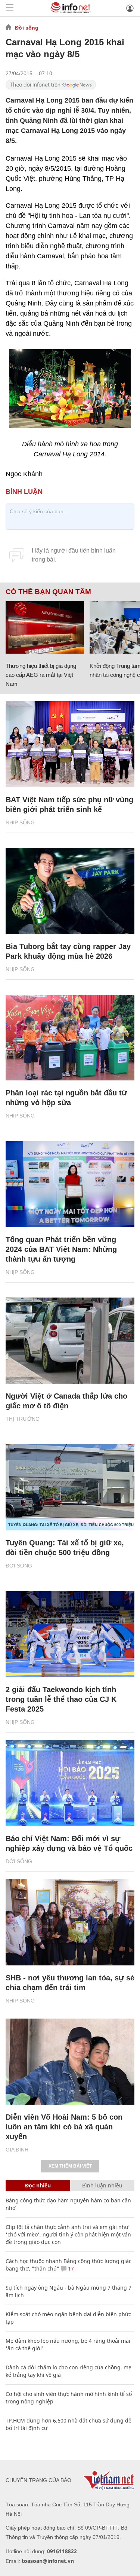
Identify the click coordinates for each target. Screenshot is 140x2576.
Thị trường (23, 1419)
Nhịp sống (20, 822)
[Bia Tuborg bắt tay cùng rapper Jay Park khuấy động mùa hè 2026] (70, 891)
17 (70, 2268)
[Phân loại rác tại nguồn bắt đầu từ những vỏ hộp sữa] (70, 1038)
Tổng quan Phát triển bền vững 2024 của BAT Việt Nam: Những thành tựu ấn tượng (61, 1249)
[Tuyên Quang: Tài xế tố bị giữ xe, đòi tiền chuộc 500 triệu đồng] (70, 1487)
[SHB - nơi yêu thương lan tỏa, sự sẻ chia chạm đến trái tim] (70, 1922)
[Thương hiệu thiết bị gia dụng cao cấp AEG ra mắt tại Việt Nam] (45, 627)
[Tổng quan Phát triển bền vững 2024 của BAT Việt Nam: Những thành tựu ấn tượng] (70, 1184)
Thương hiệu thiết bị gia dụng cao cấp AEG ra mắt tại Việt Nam (41, 675)
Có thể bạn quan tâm (48, 592)
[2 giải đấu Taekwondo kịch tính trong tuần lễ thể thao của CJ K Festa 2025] (70, 1634)
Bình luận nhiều (102, 2185)
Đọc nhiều (38, 2185)
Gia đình (17, 2150)
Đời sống (27, 28)
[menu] (10, 8)
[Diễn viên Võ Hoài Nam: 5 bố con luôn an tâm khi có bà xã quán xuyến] (70, 2062)
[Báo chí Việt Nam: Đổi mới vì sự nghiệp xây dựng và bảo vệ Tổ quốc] (70, 1783)
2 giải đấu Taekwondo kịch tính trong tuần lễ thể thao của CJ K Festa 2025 (61, 1699)
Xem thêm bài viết (70, 2166)
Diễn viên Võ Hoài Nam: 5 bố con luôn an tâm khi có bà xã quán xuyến (64, 2127)
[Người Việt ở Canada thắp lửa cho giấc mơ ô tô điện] (70, 1341)
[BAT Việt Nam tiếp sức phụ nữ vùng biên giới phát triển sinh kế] (70, 744)
